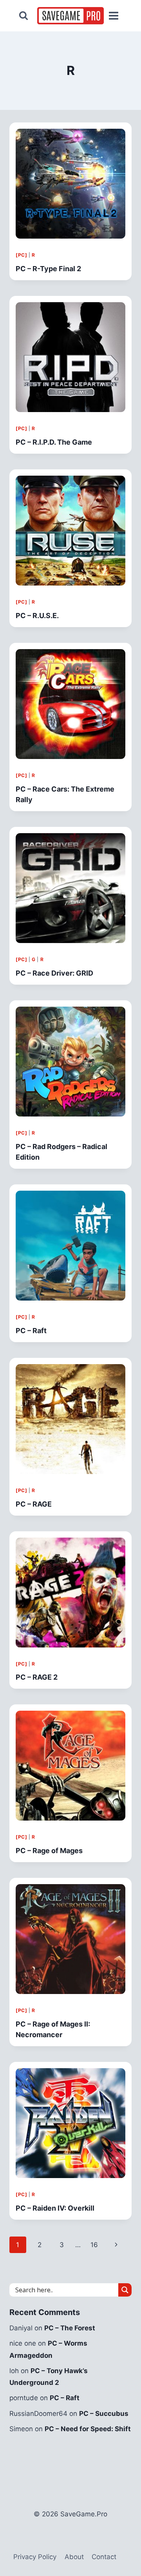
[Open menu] (113, 16)
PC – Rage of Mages (49, 1851)
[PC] (21, 255)
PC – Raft (31, 1331)
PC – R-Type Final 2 (48, 269)
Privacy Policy (35, 2557)
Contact (104, 2557)
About (74, 2557)
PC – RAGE (34, 1504)
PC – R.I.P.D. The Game (54, 442)
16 (94, 2245)
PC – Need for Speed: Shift (88, 2429)
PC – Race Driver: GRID (54, 973)
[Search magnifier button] (125, 2290)
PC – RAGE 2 (37, 1677)
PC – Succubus (104, 2414)
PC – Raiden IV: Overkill (55, 2208)
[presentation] (70, 184)
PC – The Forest (70, 2328)
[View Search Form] (23, 16)
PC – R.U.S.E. (37, 616)
